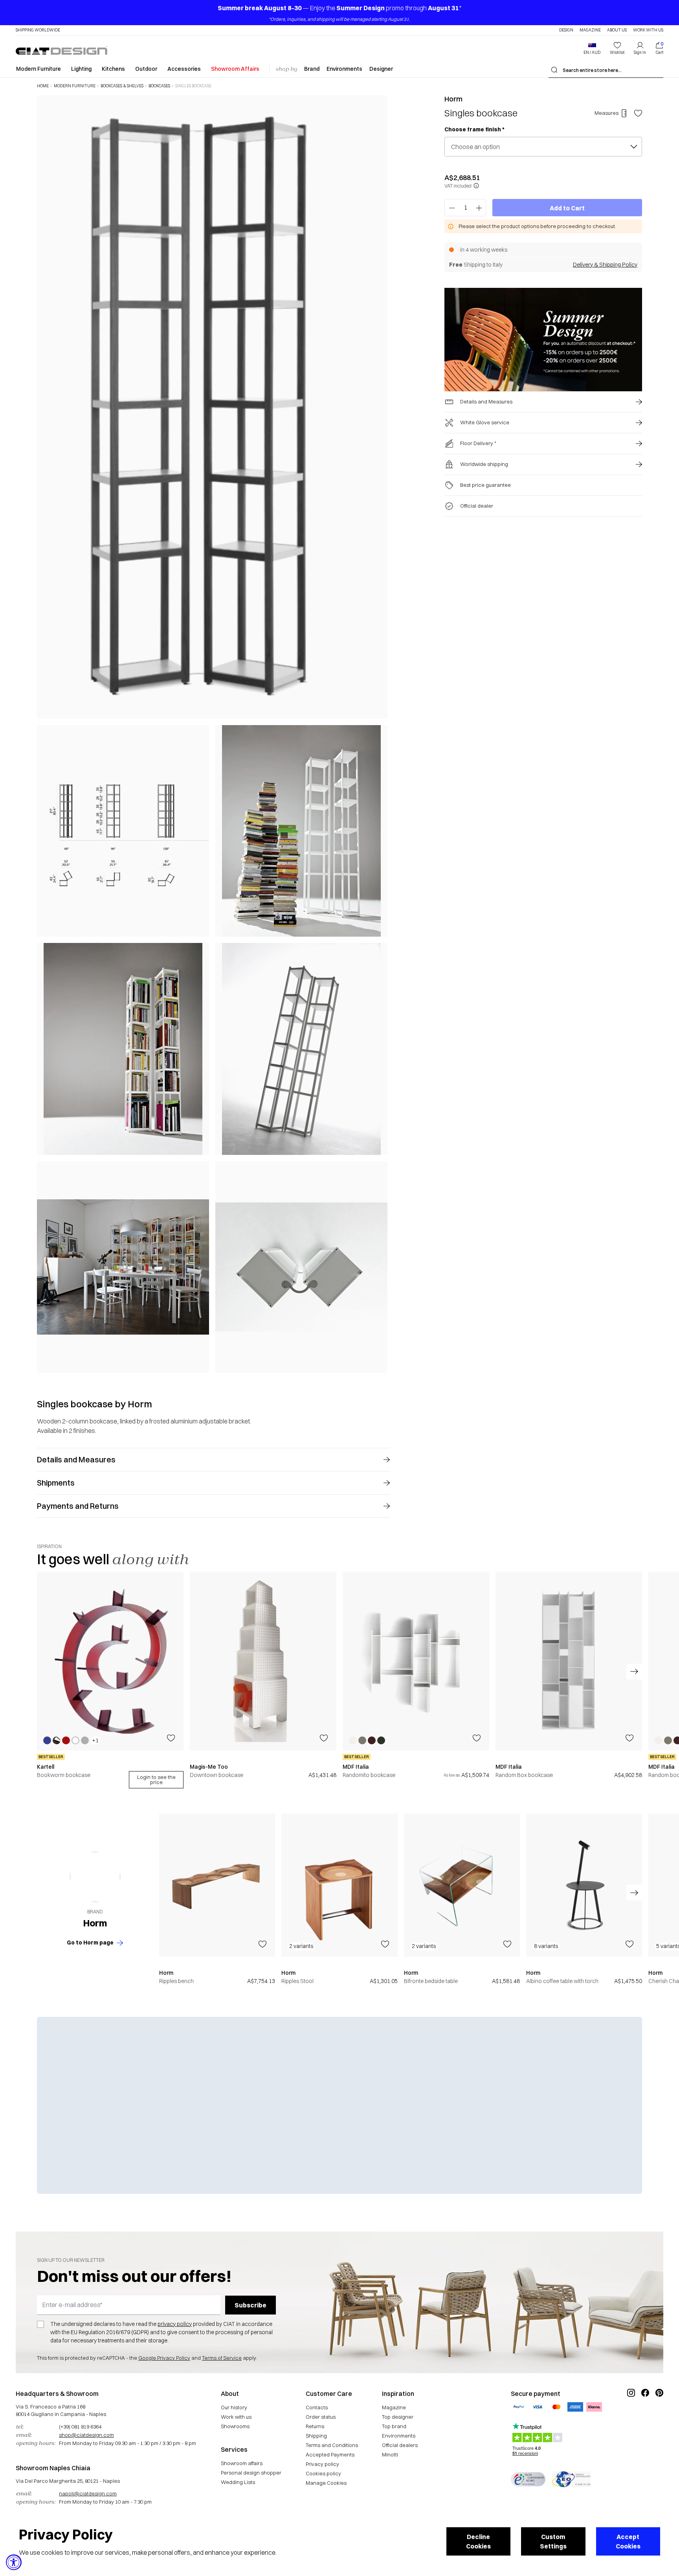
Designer (381, 69)
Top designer (398, 2417)
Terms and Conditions (332, 2445)
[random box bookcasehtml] (569, 1661)
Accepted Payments (330, 2454)
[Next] (380, 734)
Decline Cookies (478, 2541)
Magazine (590, 30)
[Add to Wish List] (638, 113)
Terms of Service (222, 2358)
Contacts (317, 2407)
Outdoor (146, 69)
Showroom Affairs (235, 69)
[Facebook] (645, 2419)
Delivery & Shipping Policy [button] (605, 265)
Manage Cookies (326, 2483)
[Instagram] (631, 2419)
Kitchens (113, 69)
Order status (321, 2417)
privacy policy (175, 2324)
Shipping (316, 2436)
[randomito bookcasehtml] (416, 1661)
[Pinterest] (659, 2419)
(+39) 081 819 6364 (80, 2427)
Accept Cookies (628, 2541)
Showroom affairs (242, 2463)
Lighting (81, 69)
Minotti (390, 2454)
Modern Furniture (39, 69)
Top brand (394, 2426)
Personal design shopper (251, 2473)
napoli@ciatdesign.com (88, 2493)
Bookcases (159, 86)
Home (43, 86)
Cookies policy (323, 2473)
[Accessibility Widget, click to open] (14, 2562)
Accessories (184, 69)
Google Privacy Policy (164, 2358)
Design (566, 30)
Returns (315, 2426)
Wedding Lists (238, 2482)
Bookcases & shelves (122, 86)
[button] (592, 48)
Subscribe (250, 2305)
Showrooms (235, 2426)
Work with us (236, 2417)
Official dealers (400, 2445)
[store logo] (61, 50)
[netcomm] (528, 2479)
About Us (617, 30)
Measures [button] (607, 113)
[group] (110, 1680)
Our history (234, 2407)
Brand (312, 69)
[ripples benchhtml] (217, 1885)
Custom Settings (553, 2541)
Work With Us (648, 30)
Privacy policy (322, 2464)
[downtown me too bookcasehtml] (263, 1661)
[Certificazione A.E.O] (571, 2479)
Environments (344, 69)
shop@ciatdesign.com (86, 2435)
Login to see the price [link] (156, 1780)
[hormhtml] (95, 1877)
